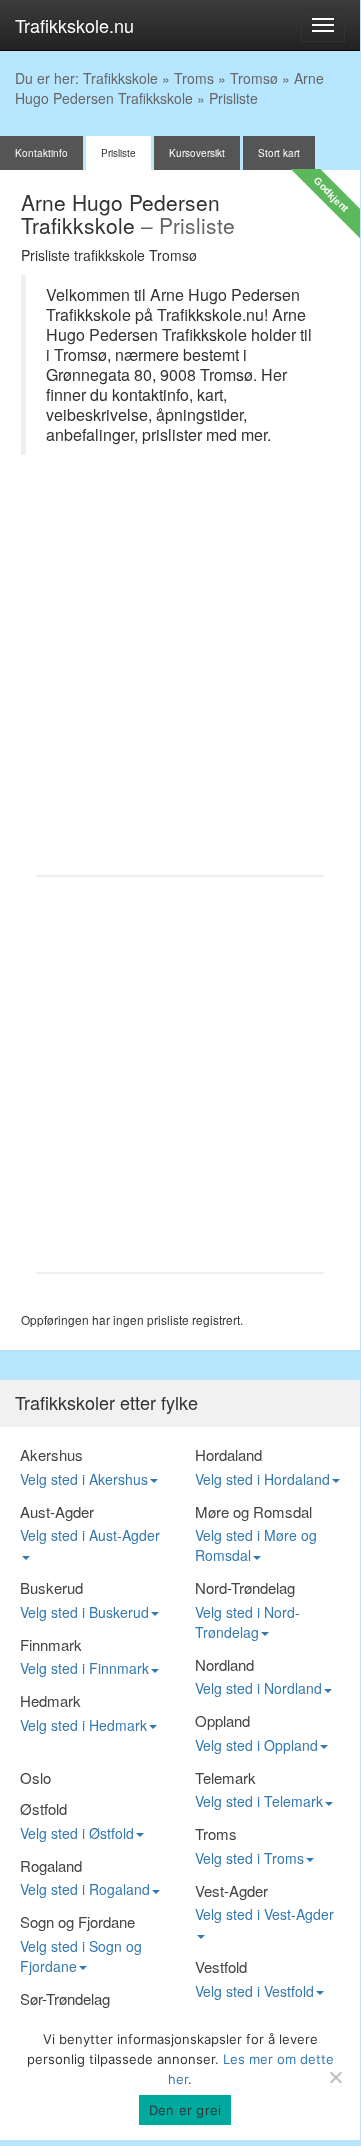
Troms (194, 78)
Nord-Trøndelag (245, 1587)
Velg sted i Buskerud (84, 1612)
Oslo (35, 1777)
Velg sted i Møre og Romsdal (256, 1545)
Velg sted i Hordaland (262, 1479)
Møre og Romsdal (253, 1511)
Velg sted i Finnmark (84, 1668)
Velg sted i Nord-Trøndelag (247, 1622)
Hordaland (228, 1454)
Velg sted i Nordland (258, 1688)
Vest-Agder (231, 1890)
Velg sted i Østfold (77, 1833)
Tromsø (254, 78)
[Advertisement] (180, 675)
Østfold (43, 1808)
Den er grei (185, 2110)
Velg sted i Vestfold (254, 1991)
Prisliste (118, 153)
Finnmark (51, 1644)
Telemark (225, 1777)
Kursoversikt (197, 153)
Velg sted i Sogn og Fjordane (81, 1956)
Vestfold (221, 1966)
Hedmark (50, 1700)
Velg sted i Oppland (256, 1745)
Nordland (224, 1664)
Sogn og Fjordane (77, 1921)
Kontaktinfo (41, 153)
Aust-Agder (57, 1511)
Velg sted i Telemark (259, 1801)
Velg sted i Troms (249, 1858)
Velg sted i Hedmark (83, 1725)
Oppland (222, 1720)
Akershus (51, 1454)
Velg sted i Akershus (84, 1479)
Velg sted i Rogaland (85, 1889)
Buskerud (51, 1587)
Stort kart (279, 153)
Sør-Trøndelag (65, 1998)
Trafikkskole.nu (74, 25)
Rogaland (51, 1865)
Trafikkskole (120, 78)
